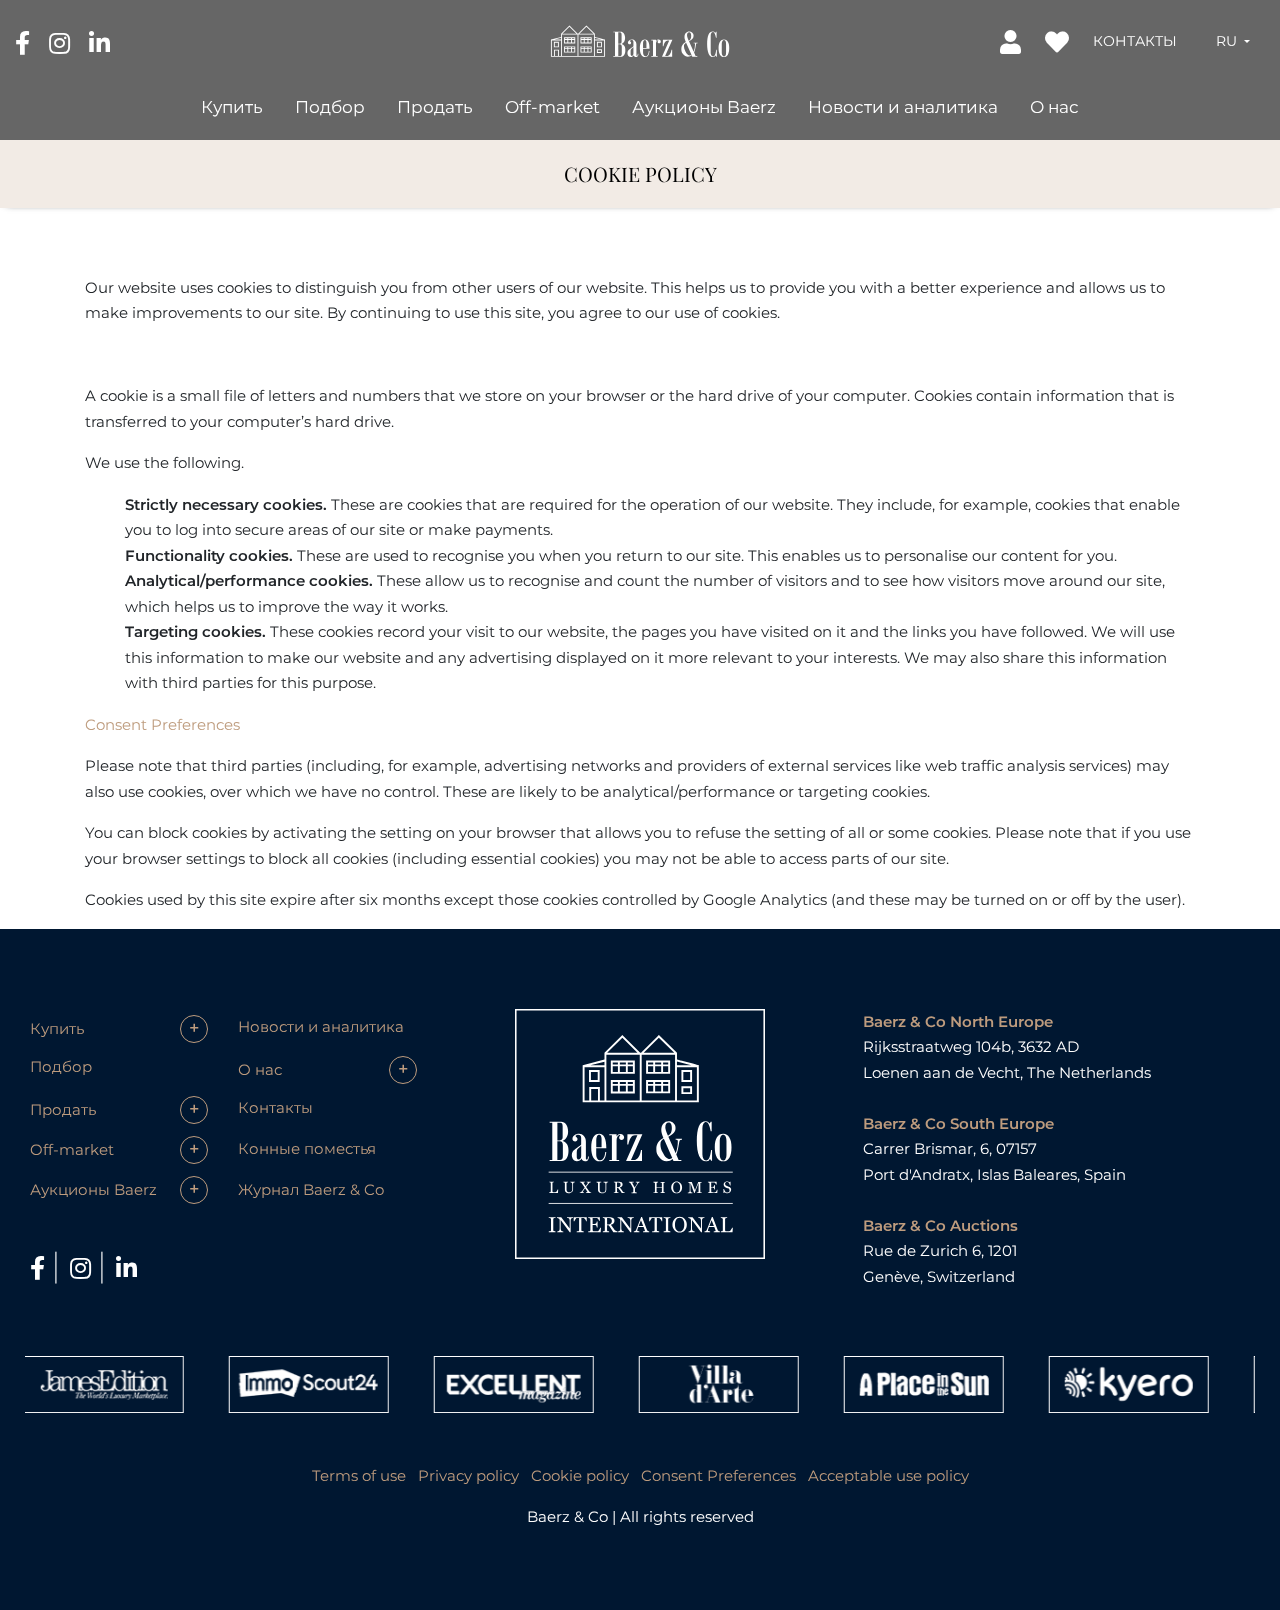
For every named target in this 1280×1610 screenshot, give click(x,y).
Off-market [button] (552, 107)
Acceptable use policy (888, 1475)
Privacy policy (468, 1475)
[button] (1233, 41)
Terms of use (359, 1475)
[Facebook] (24, 42)
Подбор (330, 107)
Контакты (1135, 41)
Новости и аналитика (903, 107)
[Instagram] (61, 42)
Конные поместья (307, 1148)
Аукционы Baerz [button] (704, 107)
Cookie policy (580, 1475)
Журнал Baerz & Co (311, 1189)
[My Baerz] (1012, 41)
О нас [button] (1054, 107)
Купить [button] (232, 107)
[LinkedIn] (99, 42)
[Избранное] (1059, 41)
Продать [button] (435, 107)
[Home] (639, 40)
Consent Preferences (162, 724)
